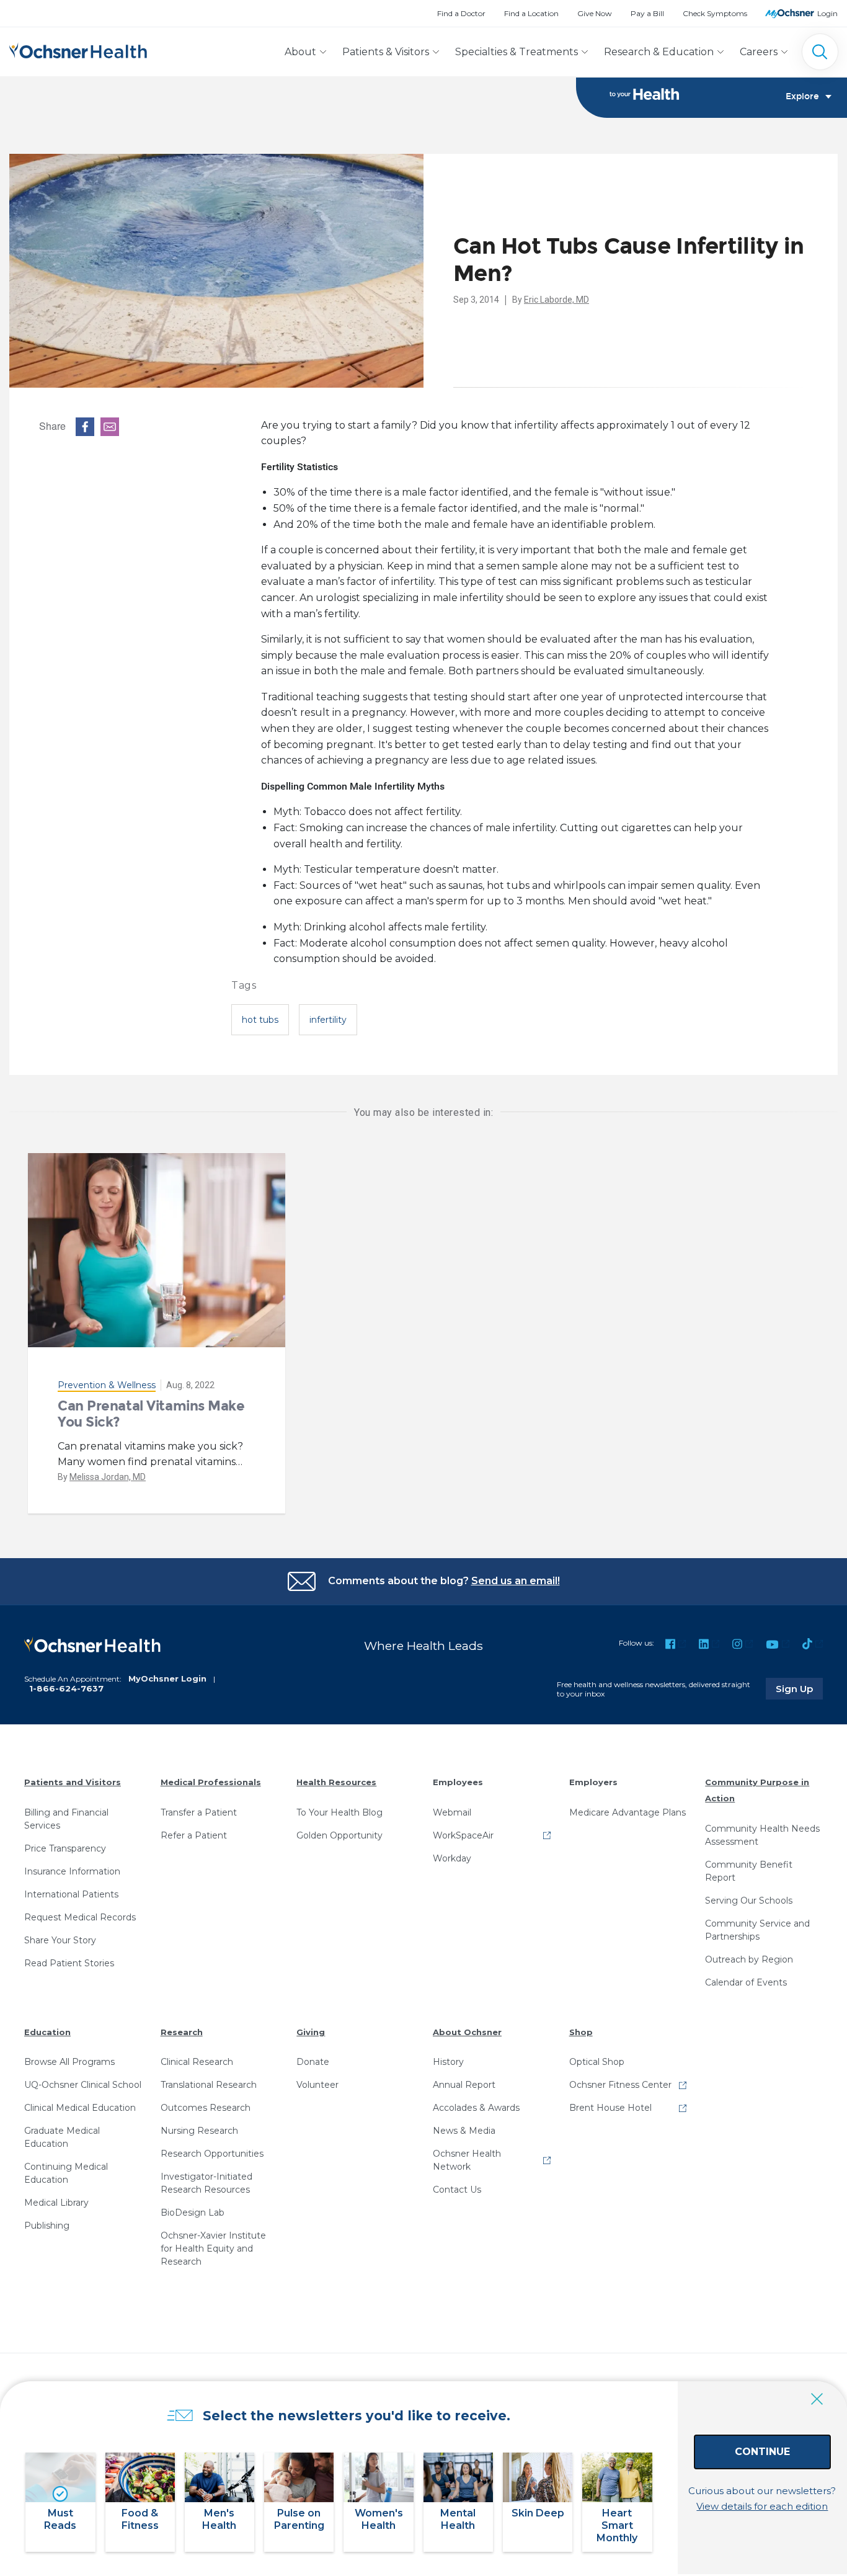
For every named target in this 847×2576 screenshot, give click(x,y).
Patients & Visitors (386, 52)
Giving (311, 2032)
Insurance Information (72, 1871)
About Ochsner (467, 2032)
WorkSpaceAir (463, 1835)
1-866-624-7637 (66, 1688)
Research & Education (659, 52)
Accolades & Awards (476, 2108)
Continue (762, 2452)
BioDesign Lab (193, 2213)
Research (182, 2032)
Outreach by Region (749, 1959)
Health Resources (336, 1782)
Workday (452, 1858)
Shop (581, 2032)
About (300, 52)
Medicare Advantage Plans (627, 1812)
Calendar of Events (746, 1982)
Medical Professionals (211, 1782)
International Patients (71, 1894)
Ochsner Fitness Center (620, 2085)
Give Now (595, 13)
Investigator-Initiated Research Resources (206, 2183)
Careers (759, 52)
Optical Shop (597, 2062)
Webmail (452, 1812)
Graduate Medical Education (62, 2137)
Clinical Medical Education (80, 2108)
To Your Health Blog (339, 1812)
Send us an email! (516, 1581)
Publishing (47, 2226)
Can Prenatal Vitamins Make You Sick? (151, 1414)
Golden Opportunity (339, 1835)
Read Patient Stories (69, 1963)
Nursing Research (199, 2131)
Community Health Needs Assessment (762, 1835)
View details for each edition (762, 2506)
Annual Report (464, 2085)
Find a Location (531, 13)
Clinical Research (197, 2062)
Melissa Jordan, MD (108, 1477)
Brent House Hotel (610, 2108)
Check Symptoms (715, 13)
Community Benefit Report (749, 1871)
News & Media (464, 2131)
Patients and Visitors (73, 1782)
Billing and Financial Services (66, 1819)
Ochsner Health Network (467, 2160)
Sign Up (799, 1688)
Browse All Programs (69, 2062)
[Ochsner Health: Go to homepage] (78, 49)
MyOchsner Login (167, 1678)
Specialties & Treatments (517, 52)
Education (47, 2032)
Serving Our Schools (749, 1901)
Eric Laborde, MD (557, 300)
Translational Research (209, 2085)
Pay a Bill (647, 13)
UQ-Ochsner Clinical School (83, 2085)
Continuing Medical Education (66, 2173)
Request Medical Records (80, 1917)
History (448, 2062)
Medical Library (56, 2203)
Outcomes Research (206, 2108)
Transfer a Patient (199, 1812)
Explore (802, 97)
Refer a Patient (194, 1835)
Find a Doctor (461, 13)
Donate (313, 2062)
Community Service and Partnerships (757, 1930)
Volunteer (317, 2085)
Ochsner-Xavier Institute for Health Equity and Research (213, 2248)
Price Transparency (65, 1848)
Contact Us (457, 2190)
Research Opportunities (212, 2154)
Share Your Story (60, 1940)
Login (827, 13)
